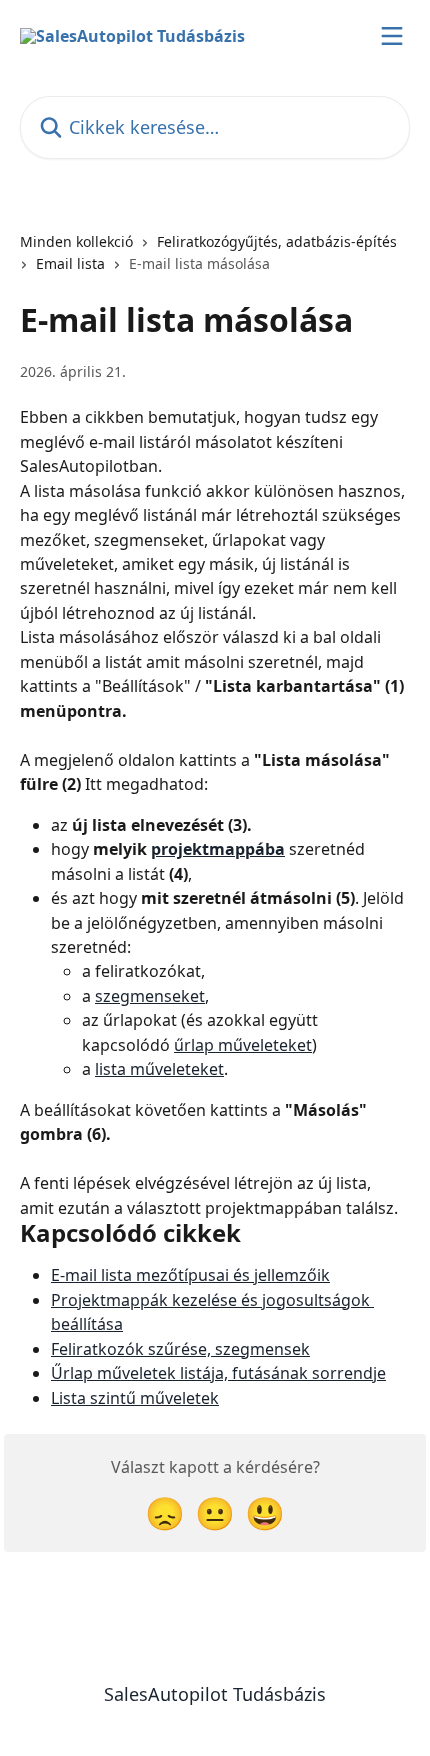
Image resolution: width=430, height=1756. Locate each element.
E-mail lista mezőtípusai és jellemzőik (190, 1275)
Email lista (70, 263)
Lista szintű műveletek (135, 1398)
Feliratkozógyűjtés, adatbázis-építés (277, 241)
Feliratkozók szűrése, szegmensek (180, 1349)
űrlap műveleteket (243, 1045)
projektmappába (218, 849)
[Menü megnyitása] (392, 36)
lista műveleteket (159, 1069)
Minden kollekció (76, 241)
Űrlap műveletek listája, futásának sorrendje (218, 1373)
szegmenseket (150, 996)
